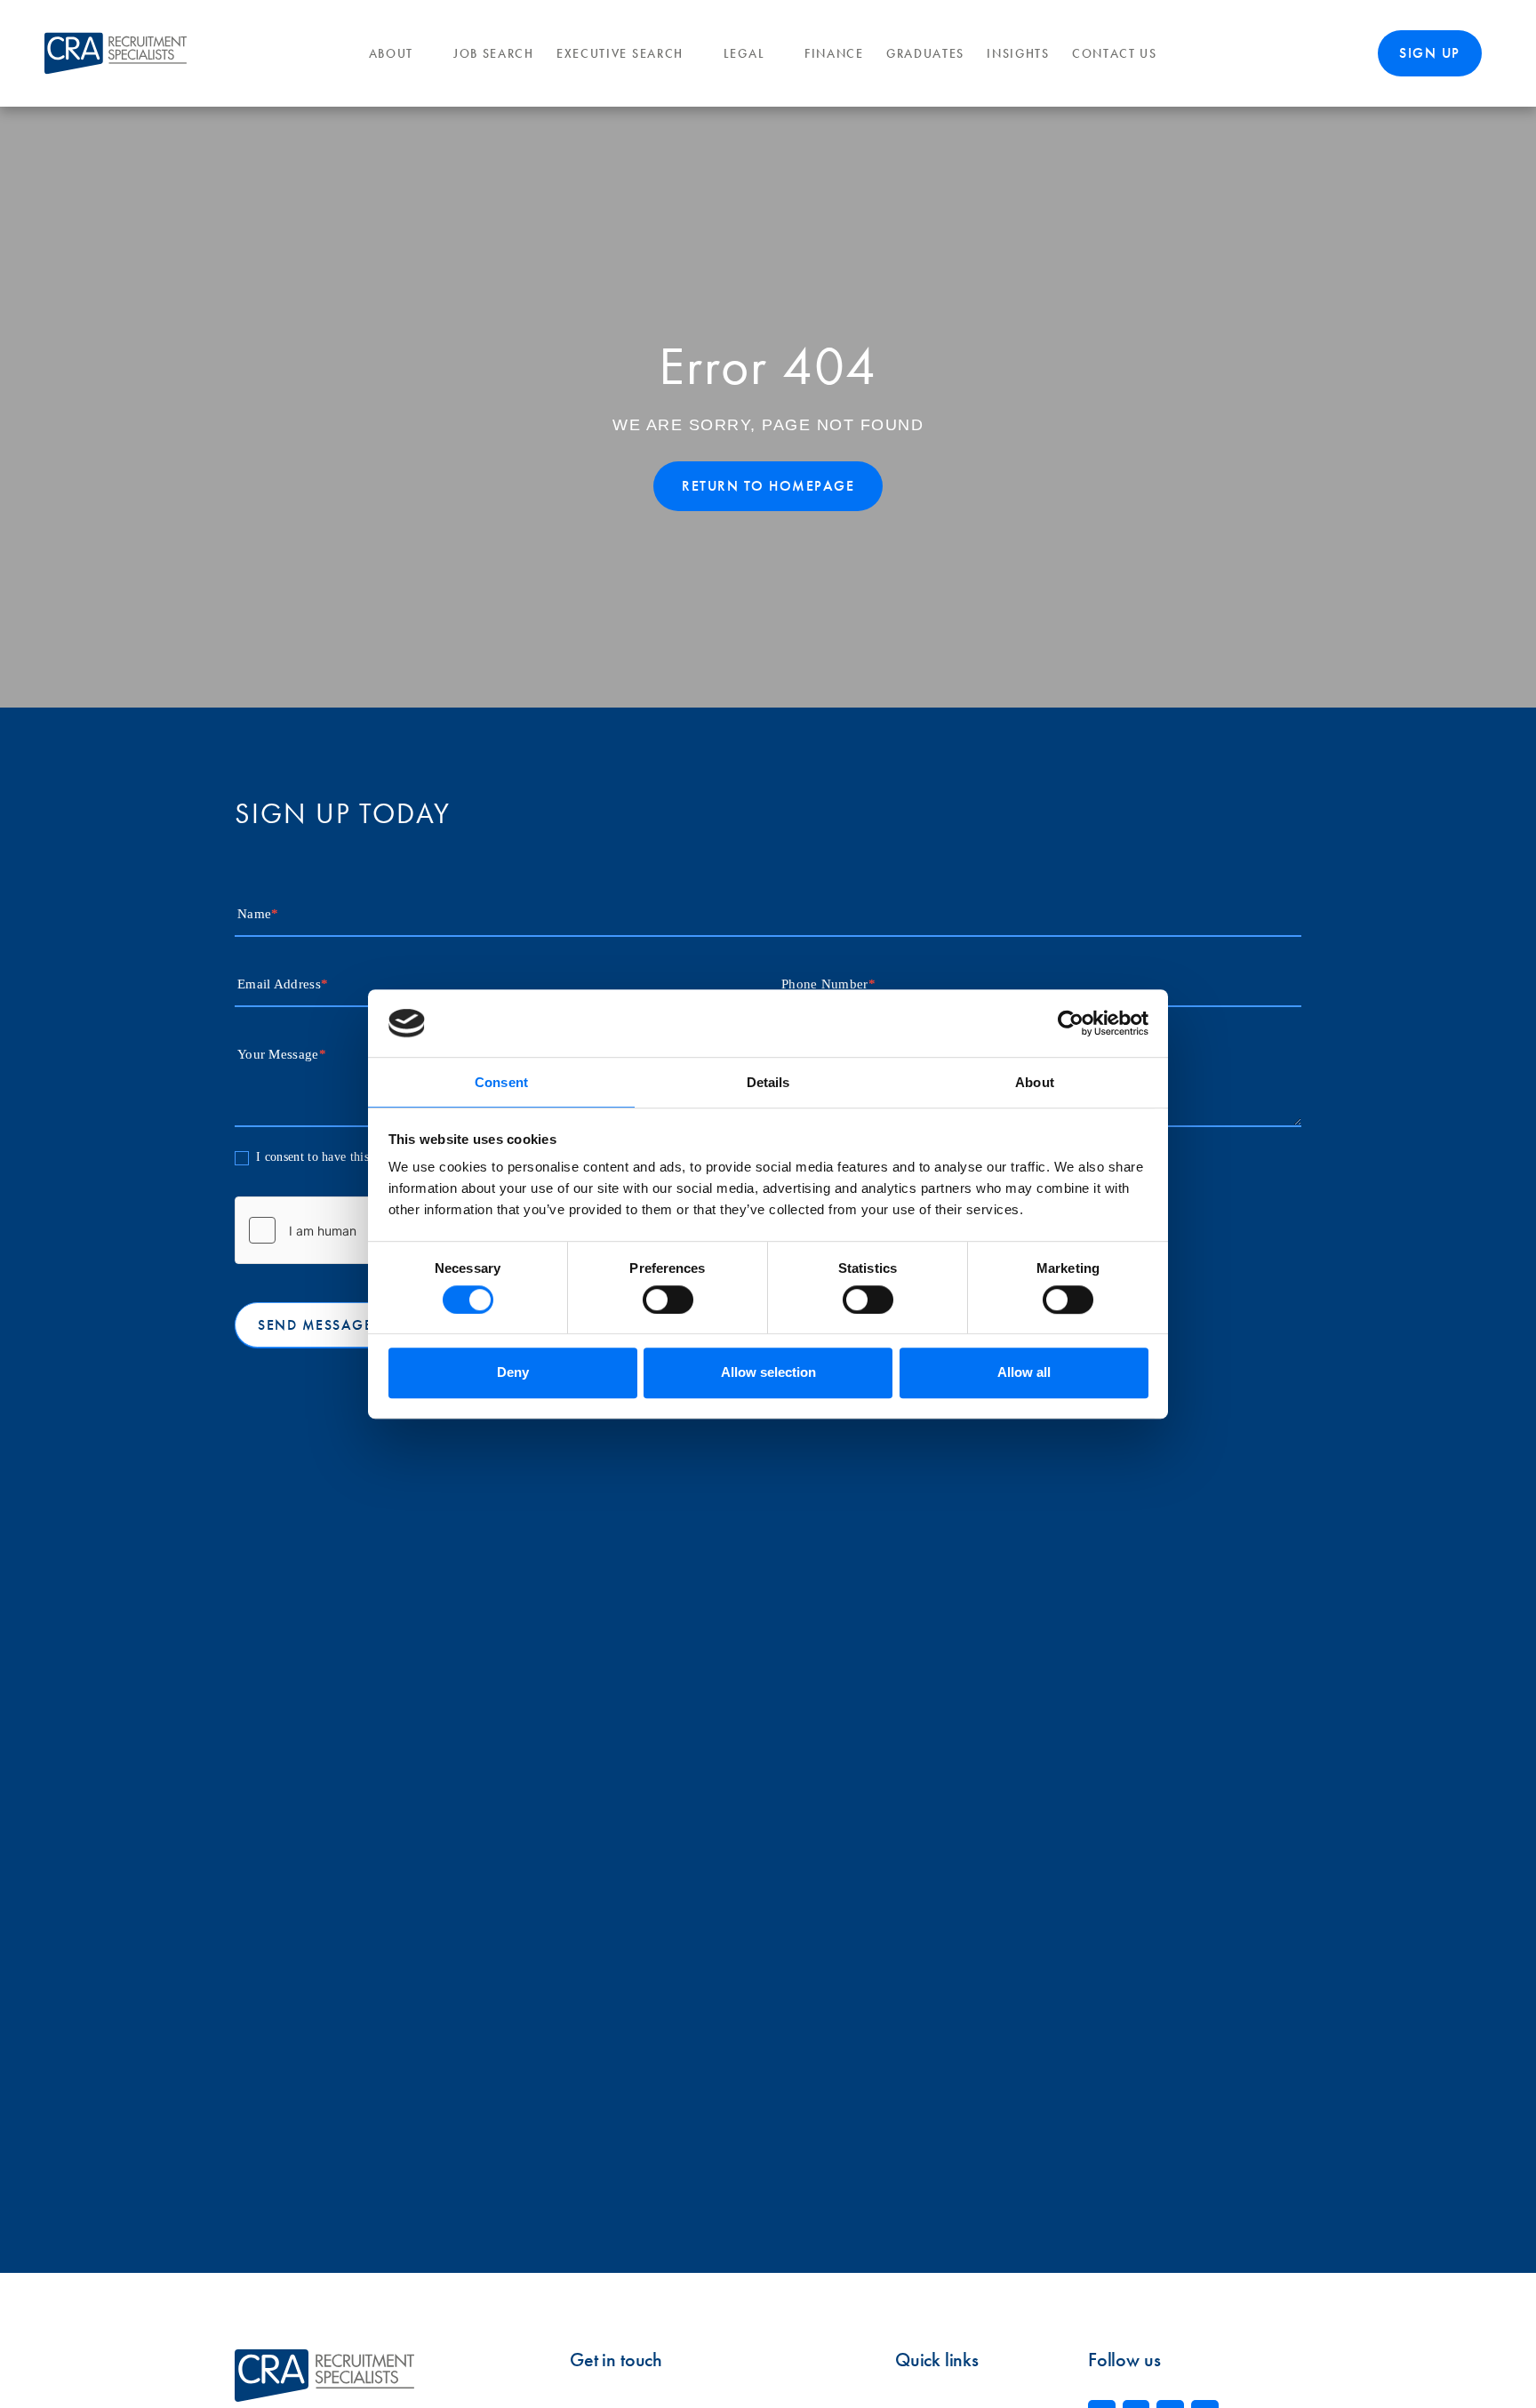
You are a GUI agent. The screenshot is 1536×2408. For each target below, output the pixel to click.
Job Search (494, 54)
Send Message (315, 1325)
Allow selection (768, 1372)
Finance (834, 54)
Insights (1018, 54)
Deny (513, 1372)
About (392, 54)
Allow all (1024, 1372)
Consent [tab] (501, 1083)
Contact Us (1115, 54)
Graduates (925, 54)
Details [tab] (768, 1083)
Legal (744, 54)
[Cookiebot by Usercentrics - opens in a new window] (1071, 1023)
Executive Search (620, 54)
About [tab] (1035, 1083)
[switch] (668, 1300)
